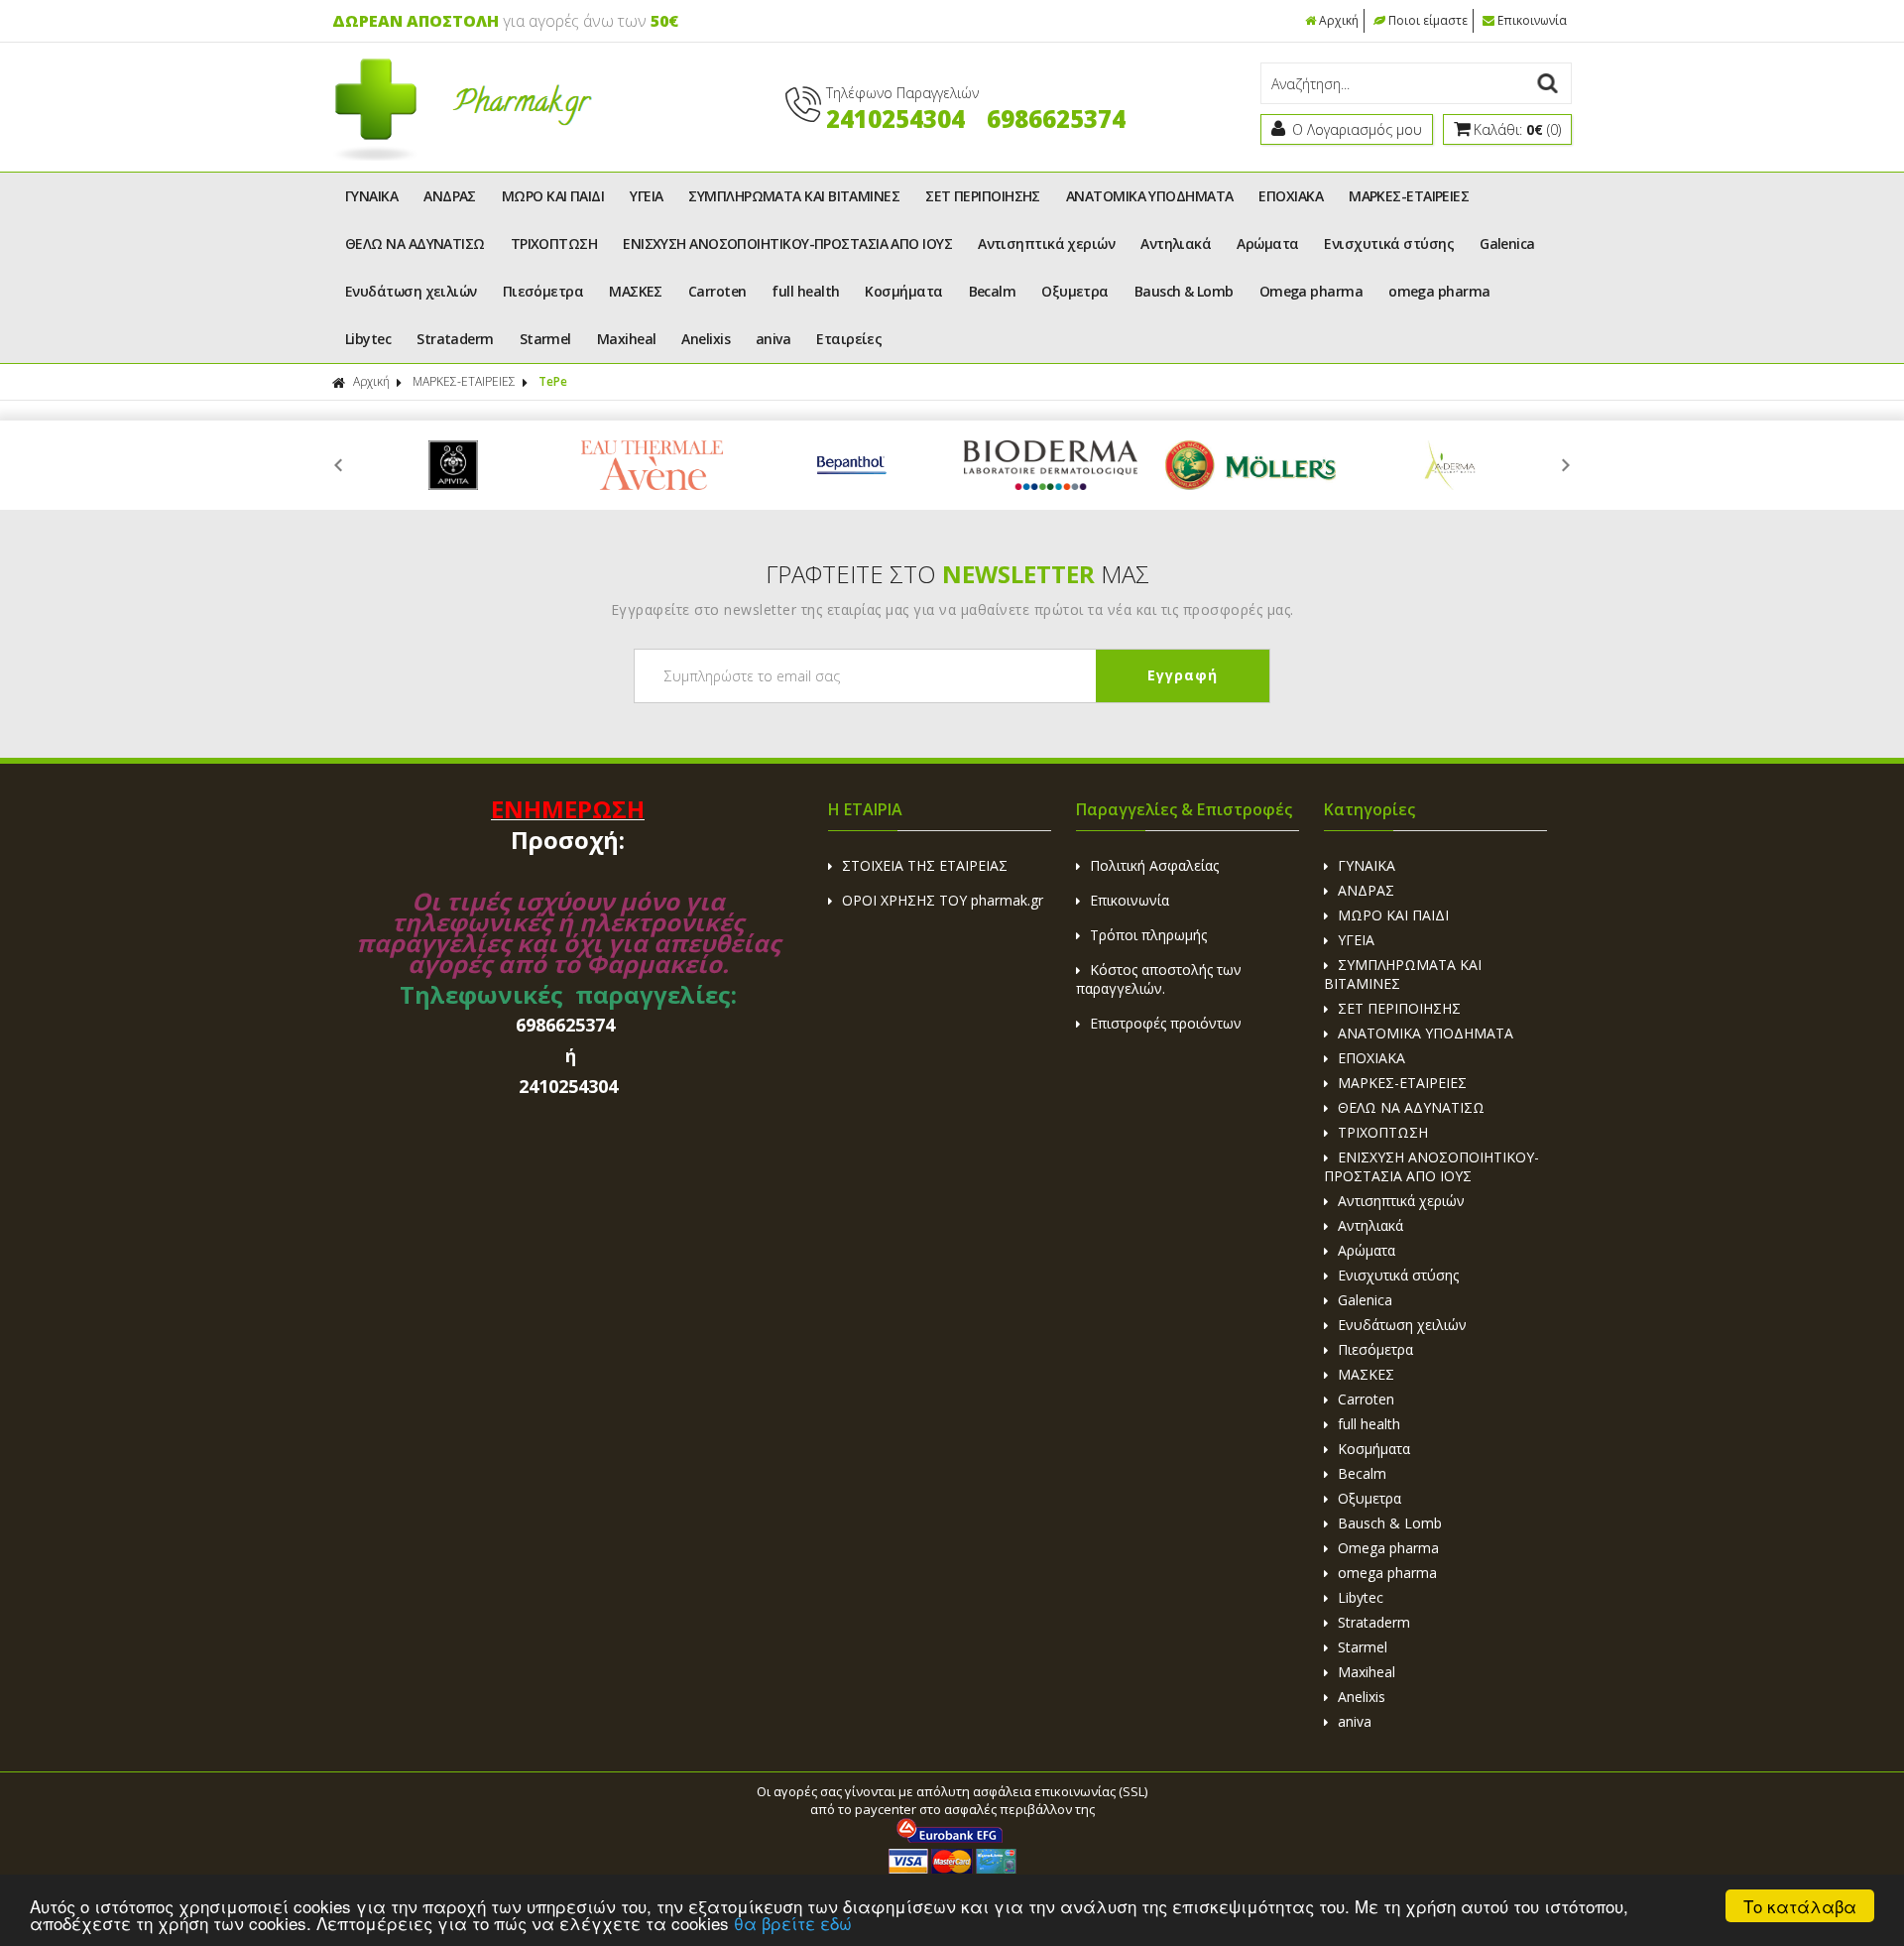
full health (805, 291)
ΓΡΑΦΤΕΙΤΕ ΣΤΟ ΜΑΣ (957, 574)
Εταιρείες (849, 339)
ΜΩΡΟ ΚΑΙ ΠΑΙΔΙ (553, 196)
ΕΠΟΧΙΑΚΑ (1291, 196)
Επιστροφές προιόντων (1166, 1023)
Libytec (368, 339)
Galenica (1507, 243)
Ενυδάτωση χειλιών (411, 291)
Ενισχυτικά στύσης (1389, 243)
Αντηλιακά (1176, 243)
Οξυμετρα (1075, 291)
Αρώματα (1267, 243)
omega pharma (1439, 291)
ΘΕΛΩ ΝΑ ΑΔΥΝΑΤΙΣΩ (415, 243)
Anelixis (706, 339)
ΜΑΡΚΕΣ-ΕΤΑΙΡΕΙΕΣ (1409, 196)
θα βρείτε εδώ (793, 1923)
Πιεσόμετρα (543, 291)
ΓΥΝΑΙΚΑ (371, 196)
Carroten (717, 291)
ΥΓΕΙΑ (646, 196)
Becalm (993, 291)
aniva (773, 339)
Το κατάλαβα (1800, 1906)
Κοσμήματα (903, 291)
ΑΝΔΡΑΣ (450, 196)
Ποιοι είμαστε (1428, 20)
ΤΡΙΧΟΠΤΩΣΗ (554, 243)
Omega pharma (1311, 291)
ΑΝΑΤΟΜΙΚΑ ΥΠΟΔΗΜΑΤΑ (1150, 196)
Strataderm (455, 339)
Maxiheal (627, 339)
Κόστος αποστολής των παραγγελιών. (1159, 979)
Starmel (545, 339)
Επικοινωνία (1532, 20)
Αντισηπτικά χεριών (1046, 243)
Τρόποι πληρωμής (1148, 935)
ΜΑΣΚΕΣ (636, 291)
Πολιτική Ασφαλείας (1154, 865)
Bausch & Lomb (1184, 291)
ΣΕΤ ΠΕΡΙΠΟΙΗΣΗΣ (983, 196)
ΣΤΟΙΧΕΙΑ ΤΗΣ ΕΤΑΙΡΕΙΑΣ (925, 865)
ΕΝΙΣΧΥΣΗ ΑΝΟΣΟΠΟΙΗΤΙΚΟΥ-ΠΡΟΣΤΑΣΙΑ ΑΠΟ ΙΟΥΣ (787, 243)
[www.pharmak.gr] (463, 156)
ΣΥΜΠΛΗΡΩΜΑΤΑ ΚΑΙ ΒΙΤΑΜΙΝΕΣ (794, 196)
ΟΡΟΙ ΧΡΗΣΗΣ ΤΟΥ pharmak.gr (943, 900)
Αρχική (1339, 20)
